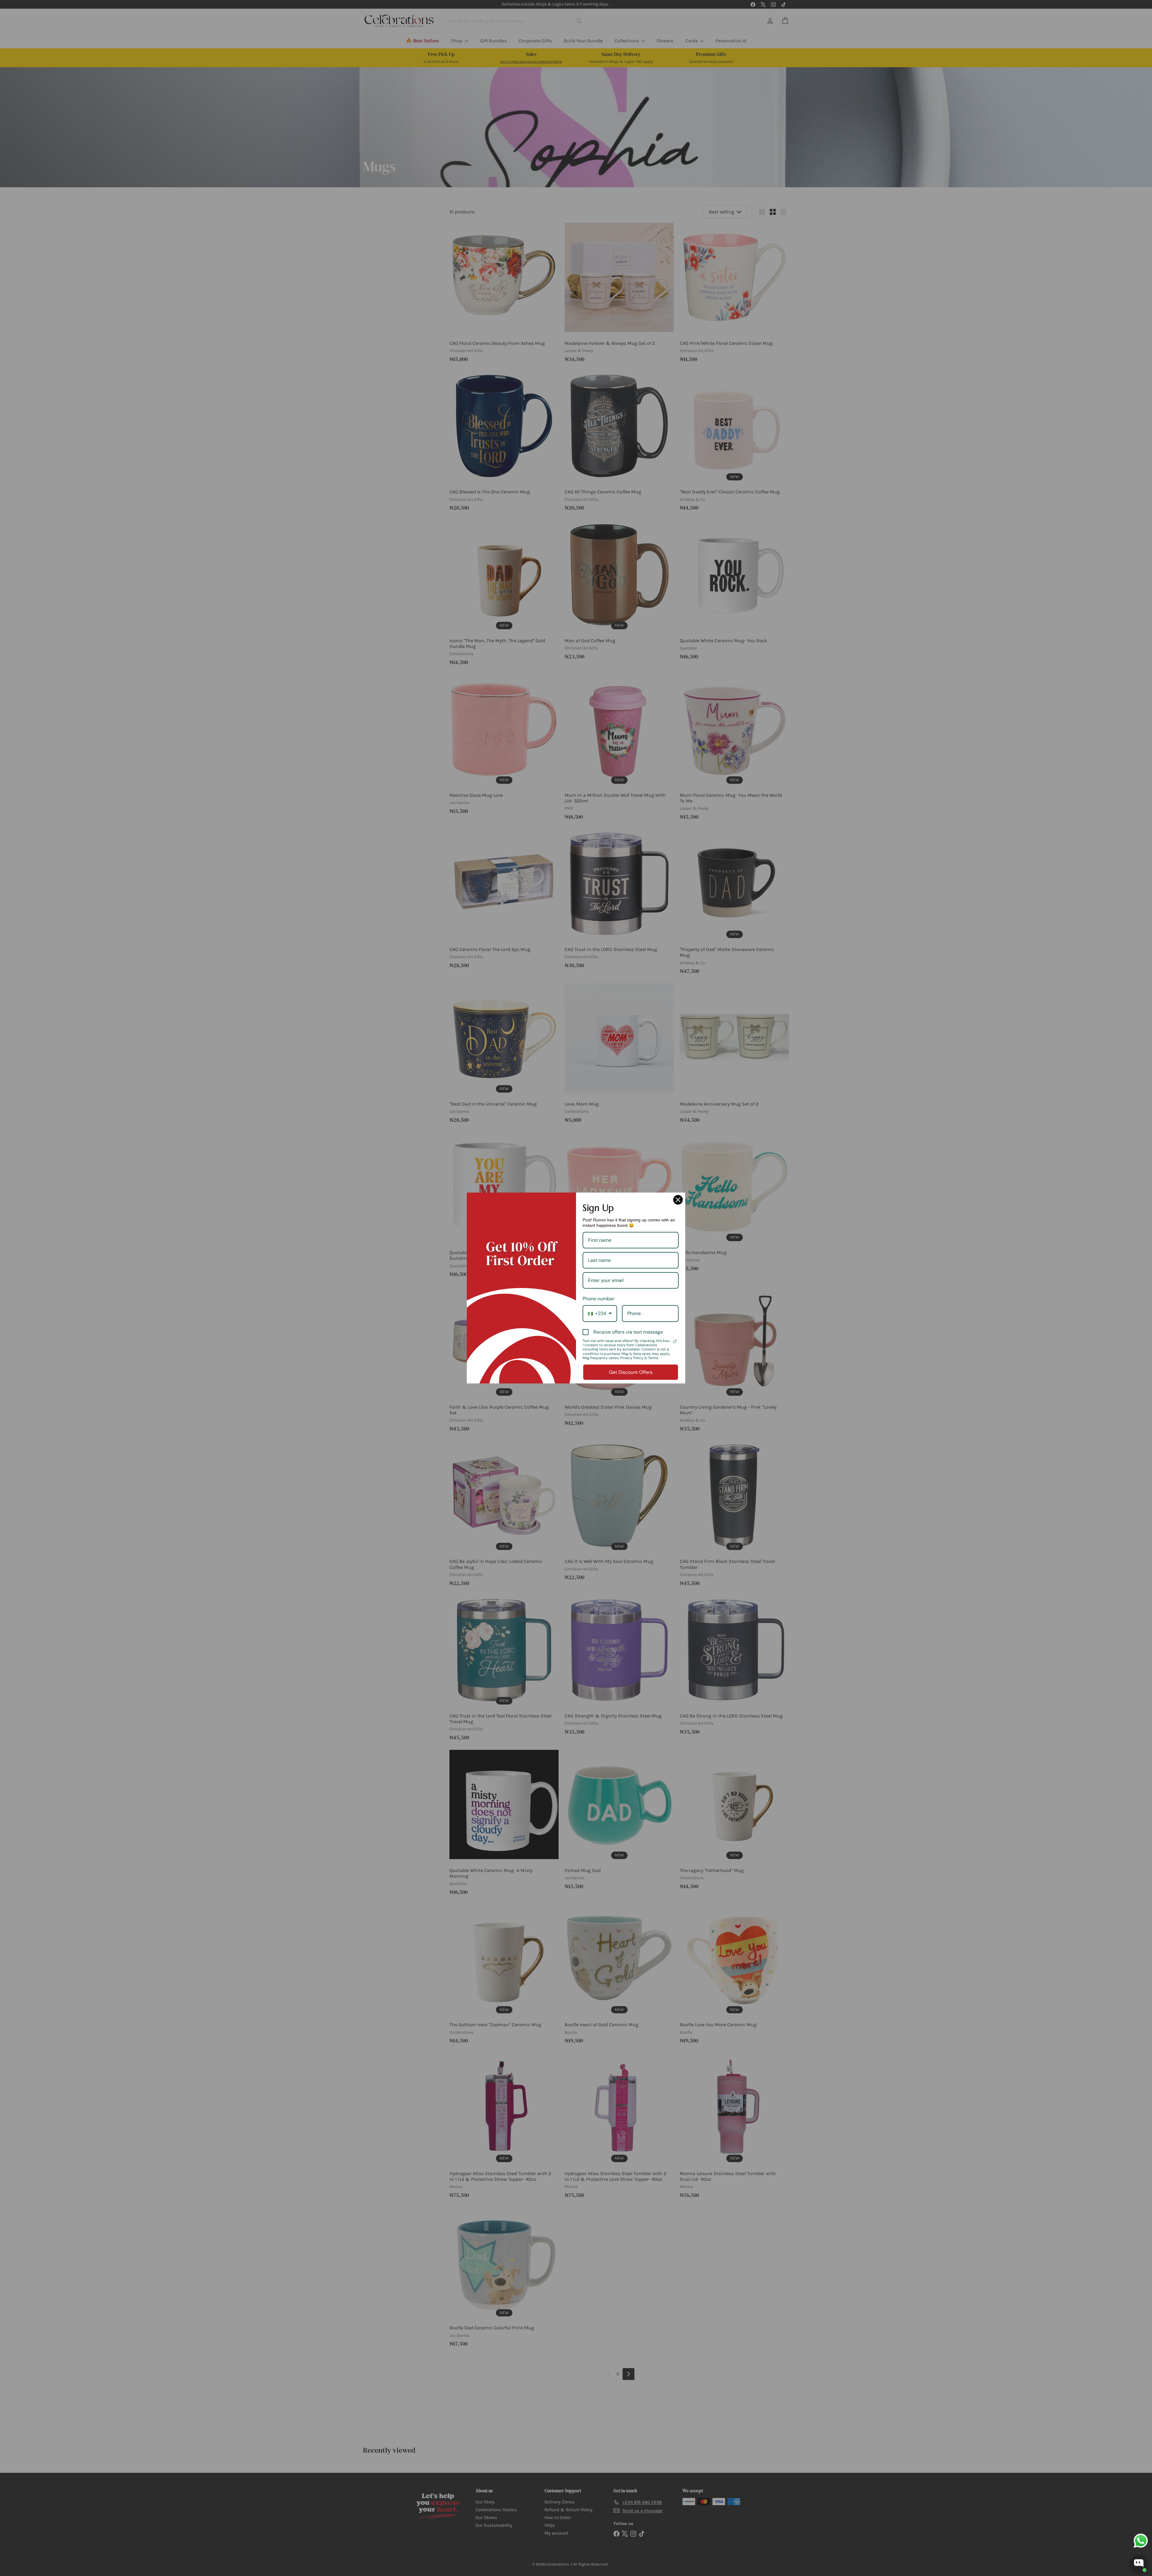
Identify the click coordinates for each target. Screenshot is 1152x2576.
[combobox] (600, 1313)
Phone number (598, 1299)
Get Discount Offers (631, 1372)
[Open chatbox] (1139, 2563)
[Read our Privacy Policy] (675, 1341)
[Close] (678, 1200)
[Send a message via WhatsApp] (1141, 2541)
